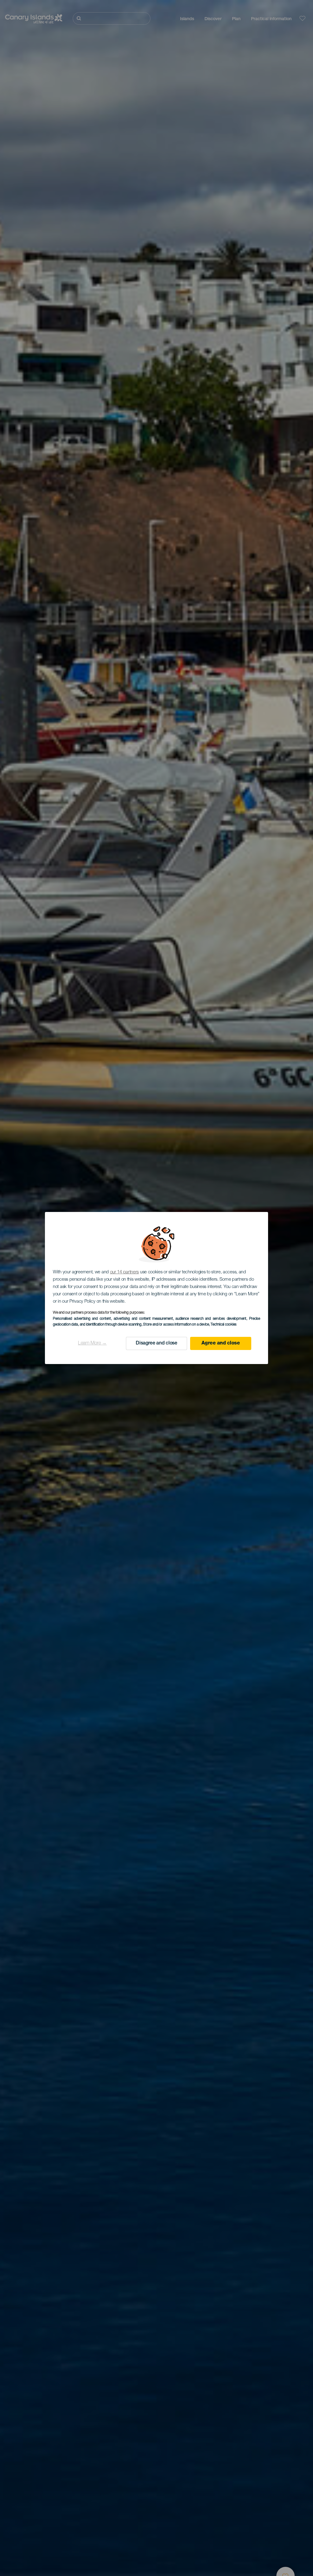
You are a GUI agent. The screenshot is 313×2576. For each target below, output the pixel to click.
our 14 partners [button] (125, 1272)
